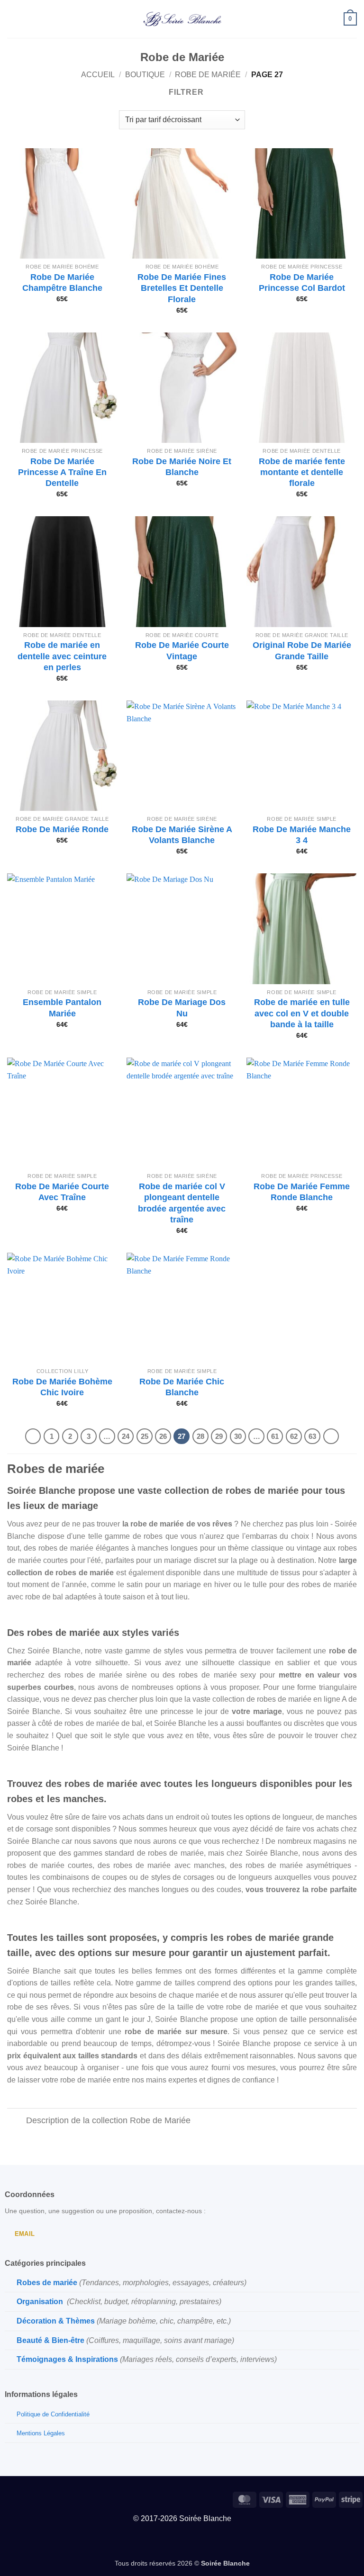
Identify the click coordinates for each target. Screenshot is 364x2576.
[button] (13, 19)
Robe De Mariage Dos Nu (182, 1008)
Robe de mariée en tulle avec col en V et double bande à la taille (302, 1013)
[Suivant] (331, 1436)
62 (294, 1436)
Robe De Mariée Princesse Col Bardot (302, 283)
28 (200, 1436)
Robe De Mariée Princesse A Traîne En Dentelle (62, 472)
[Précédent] (33, 1436)
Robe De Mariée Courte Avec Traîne (62, 1192)
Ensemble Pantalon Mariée (62, 1008)
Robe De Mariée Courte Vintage (182, 651)
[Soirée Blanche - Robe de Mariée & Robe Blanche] (182, 19)
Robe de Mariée (208, 75)
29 (219, 1436)
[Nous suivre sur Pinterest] (23, 2498)
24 (126, 1436)
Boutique (145, 75)
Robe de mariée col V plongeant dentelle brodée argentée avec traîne (182, 1203)
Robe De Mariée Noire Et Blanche (182, 467)
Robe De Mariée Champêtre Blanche (62, 283)
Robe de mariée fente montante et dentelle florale (302, 472)
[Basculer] (16, 2121)
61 (275, 1436)
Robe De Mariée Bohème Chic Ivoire (62, 1387)
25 (145, 1436)
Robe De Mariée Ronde (62, 829)
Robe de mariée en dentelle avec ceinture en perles (62, 656)
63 (312, 1436)
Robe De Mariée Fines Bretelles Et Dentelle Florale (182, 288)
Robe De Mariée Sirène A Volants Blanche (182, 835)
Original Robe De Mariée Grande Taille (302, 651)
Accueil (98, 75)
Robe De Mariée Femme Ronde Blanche (302, 1192)
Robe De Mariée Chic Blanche (182, 1387)
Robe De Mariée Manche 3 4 (302, 835)
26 (163, 1436)
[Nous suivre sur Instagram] (7, 2498)
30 (238, 1436)
